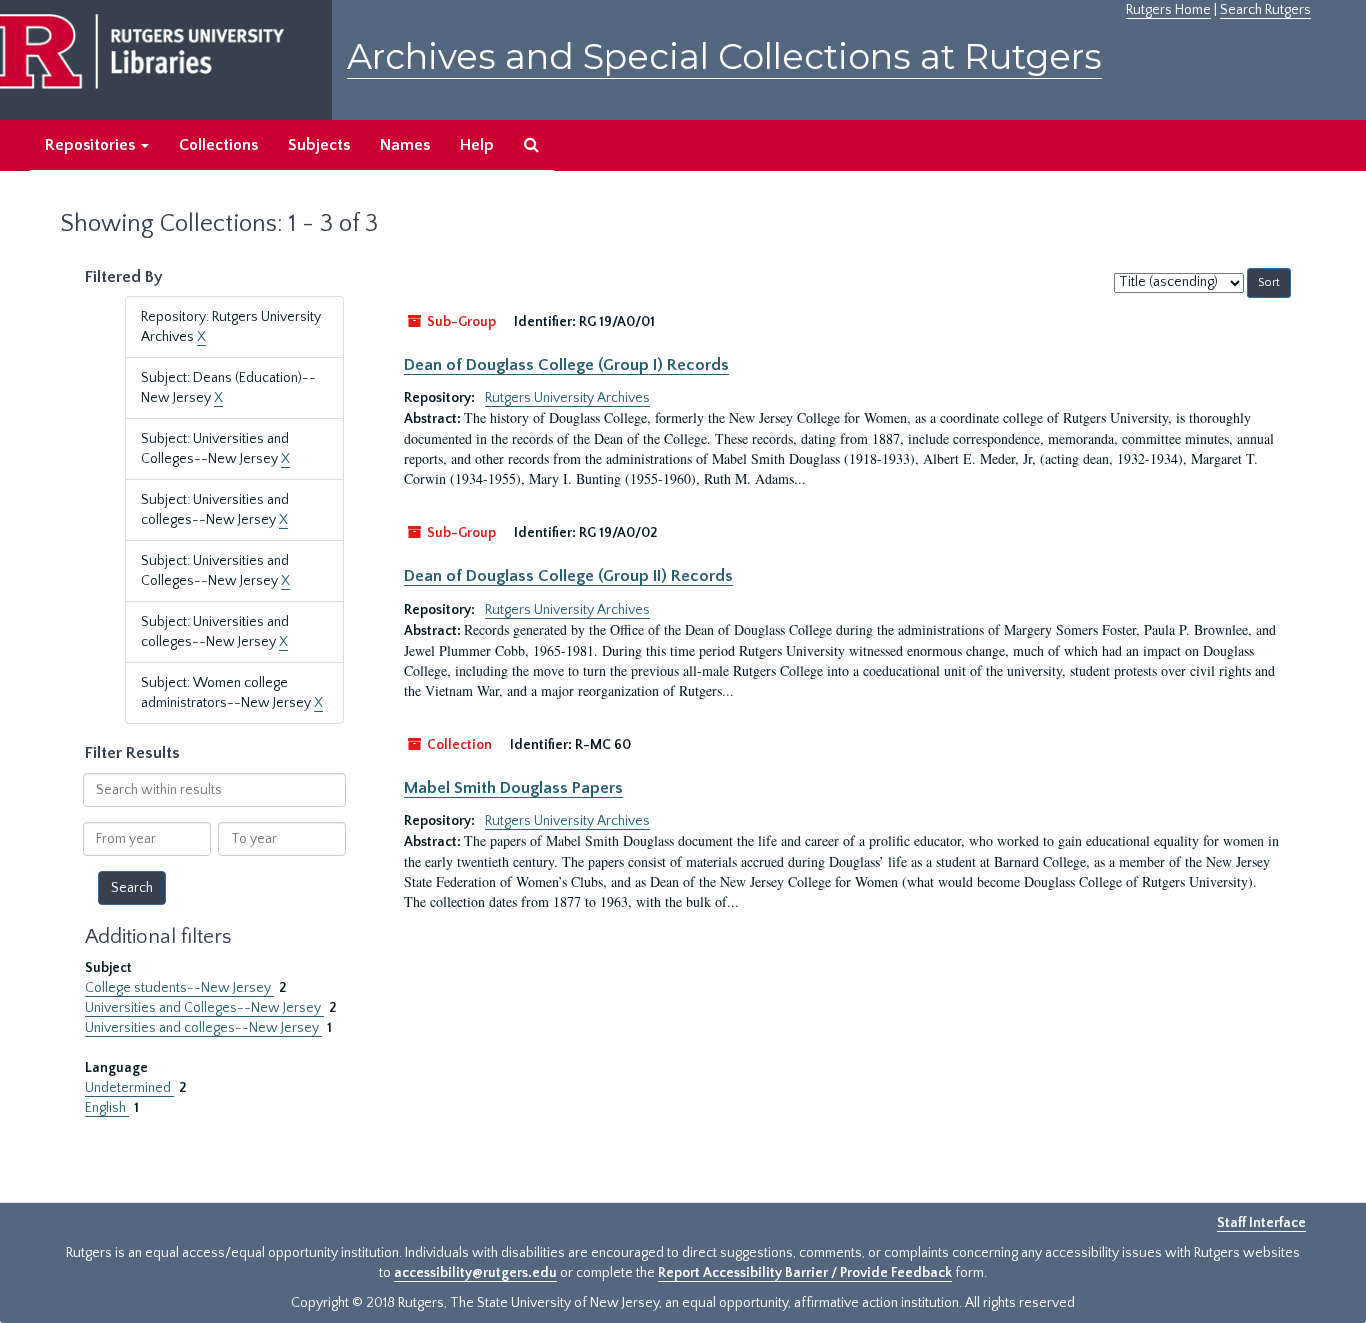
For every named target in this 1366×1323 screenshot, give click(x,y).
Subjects (319, 145)
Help (477, 145)
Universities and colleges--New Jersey (203, 1028)
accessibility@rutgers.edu (475, 1273)
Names (405, 145)
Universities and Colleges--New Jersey (204, 1008)
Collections (218, 145)
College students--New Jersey (179, 988)
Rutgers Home (1168, 10)
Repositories (92, 145)
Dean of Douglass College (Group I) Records (566, 365)
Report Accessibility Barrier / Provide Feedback (805, 1273)
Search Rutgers (1265, 10)
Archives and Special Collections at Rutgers (724, 56)
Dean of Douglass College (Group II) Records (568, 576)
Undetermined (129, 1088)
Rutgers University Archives (567, 398)
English (107, 1108)
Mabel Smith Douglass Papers (513, 788)
